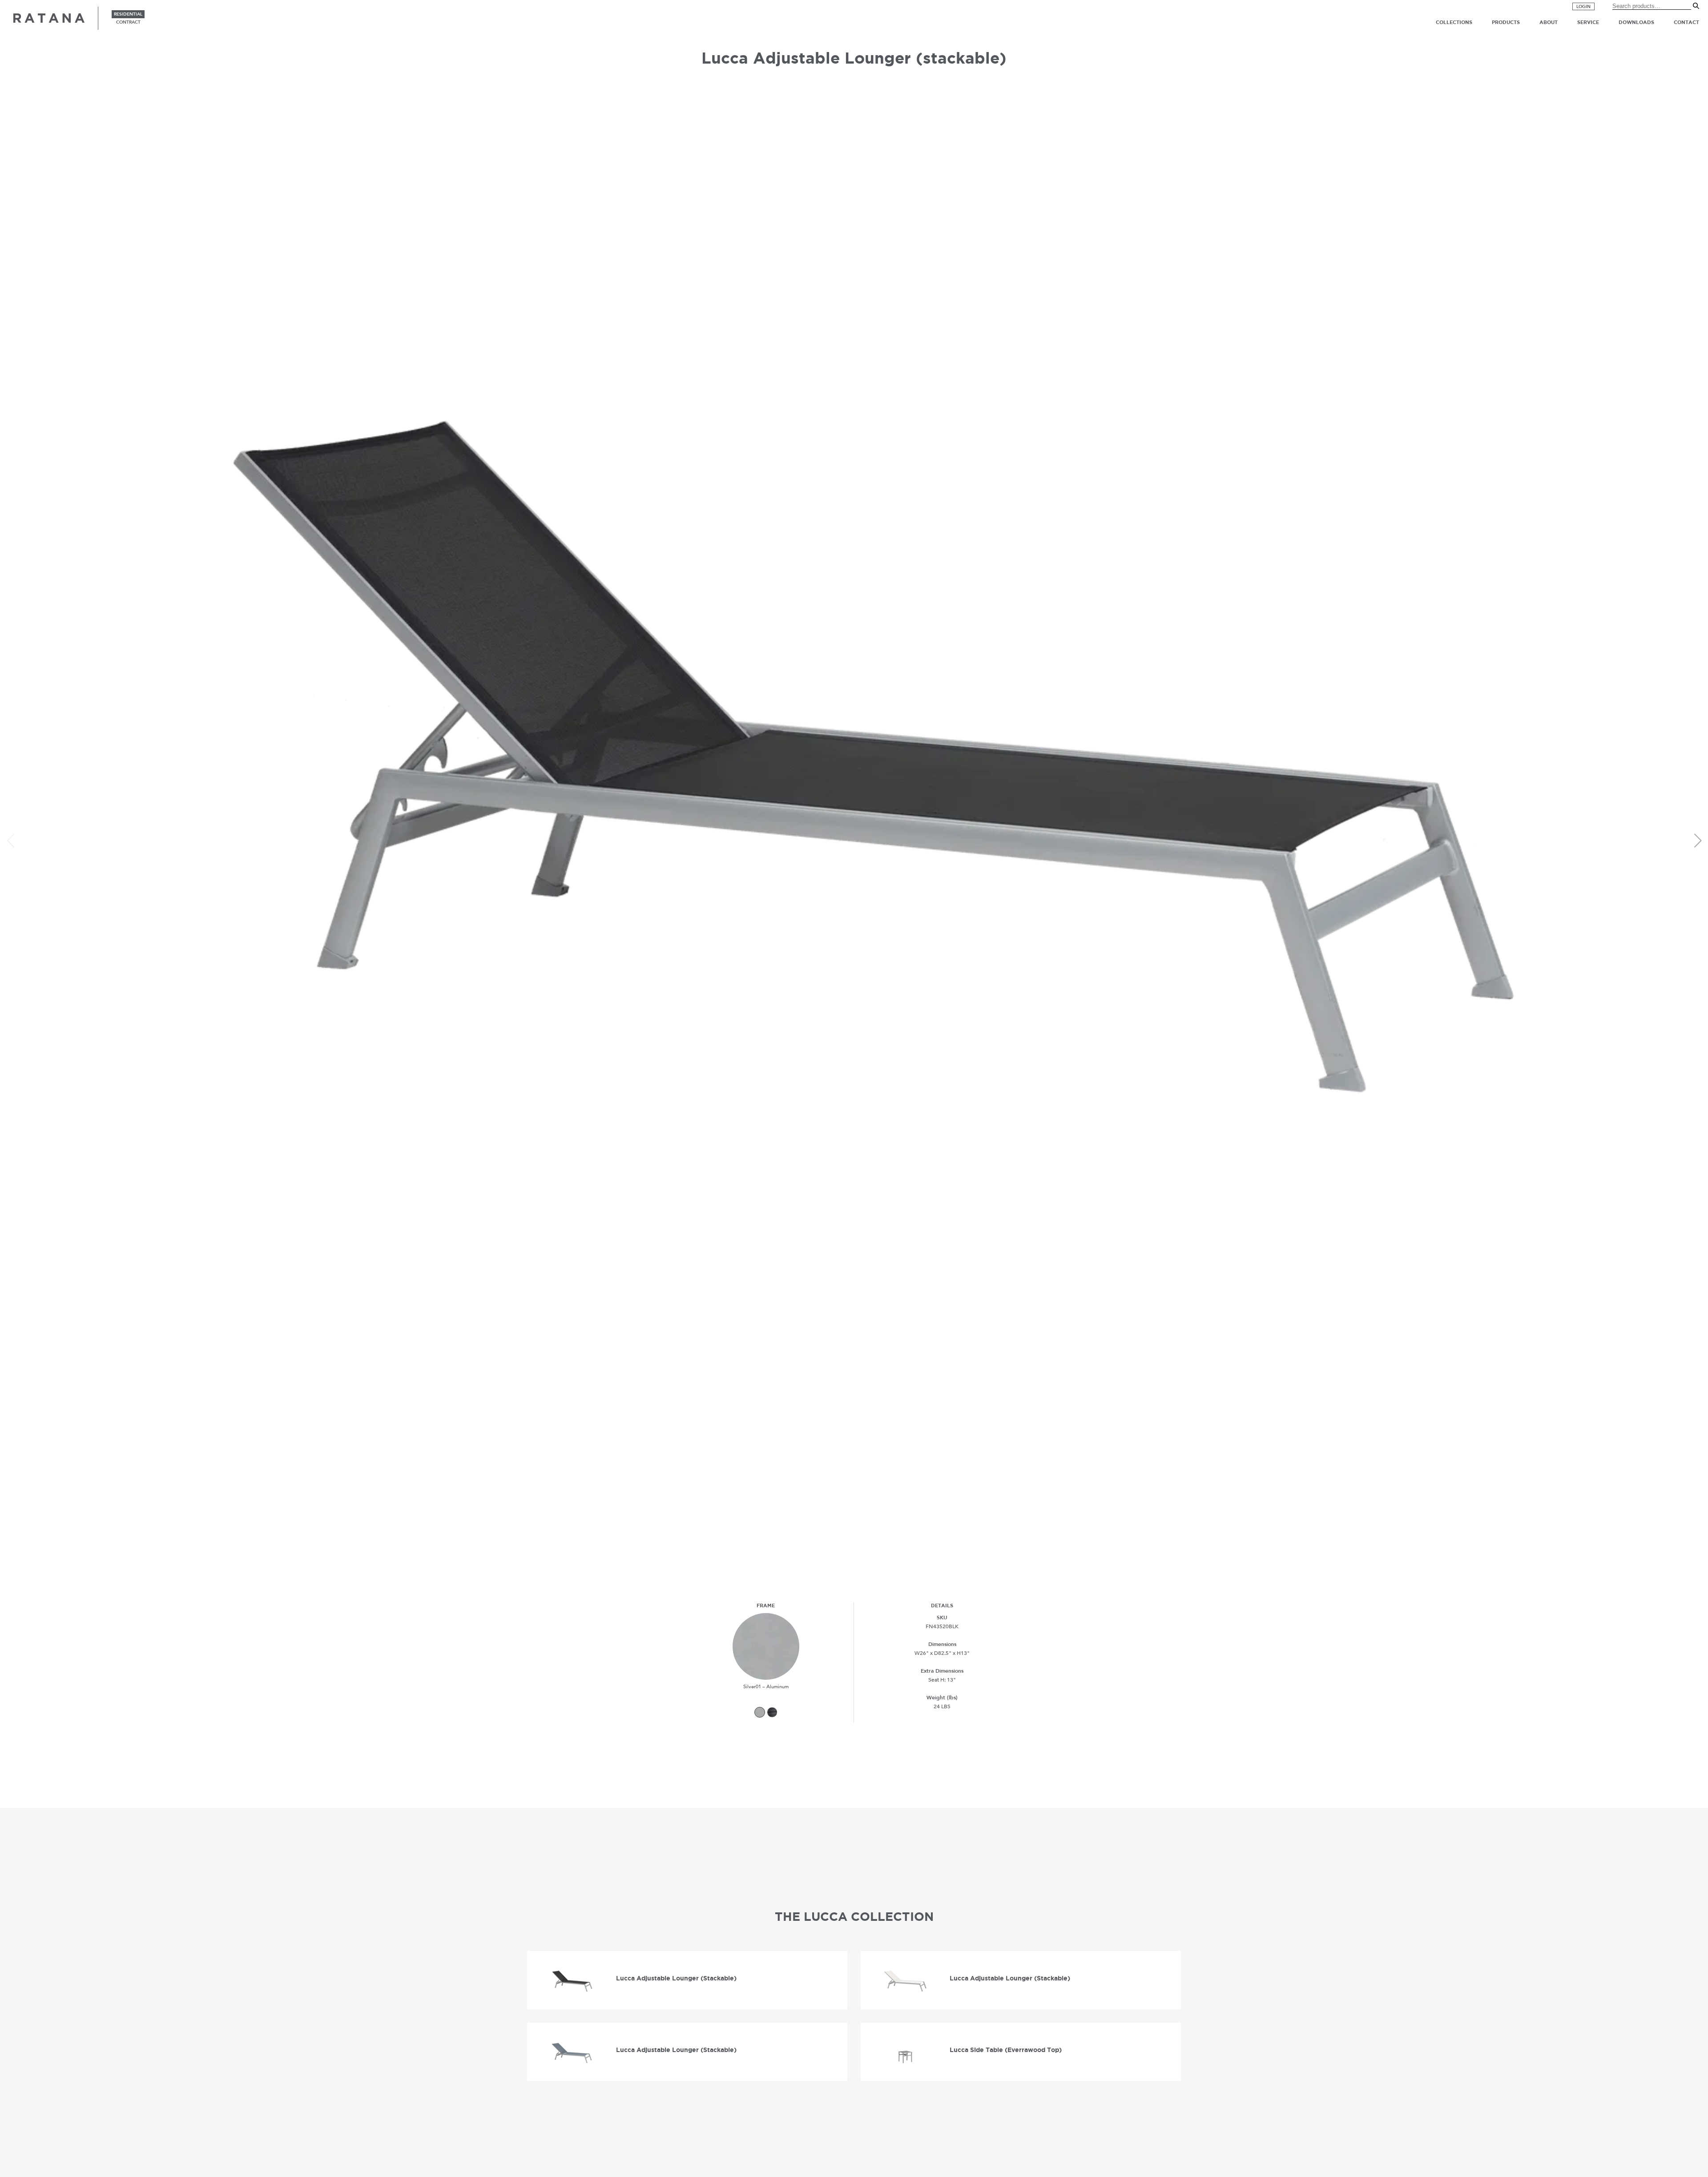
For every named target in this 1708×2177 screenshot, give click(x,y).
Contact (1686, 22)
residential (128, 14)
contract (128, 22)
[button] (1698, 841)
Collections (1454, 22)
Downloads (1636, 22)
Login (1583, 7)
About (1549, 22)
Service (1588, 22)
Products (1506, 22)
